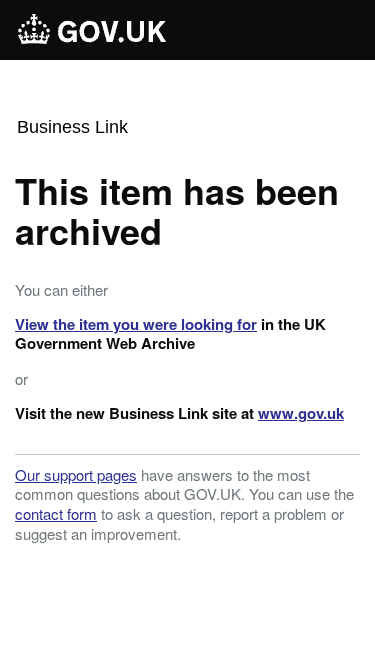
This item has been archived (177, 210)
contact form (56, 513)
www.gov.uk (301, 413)
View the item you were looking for (136, 324)
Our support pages (76, 474)
